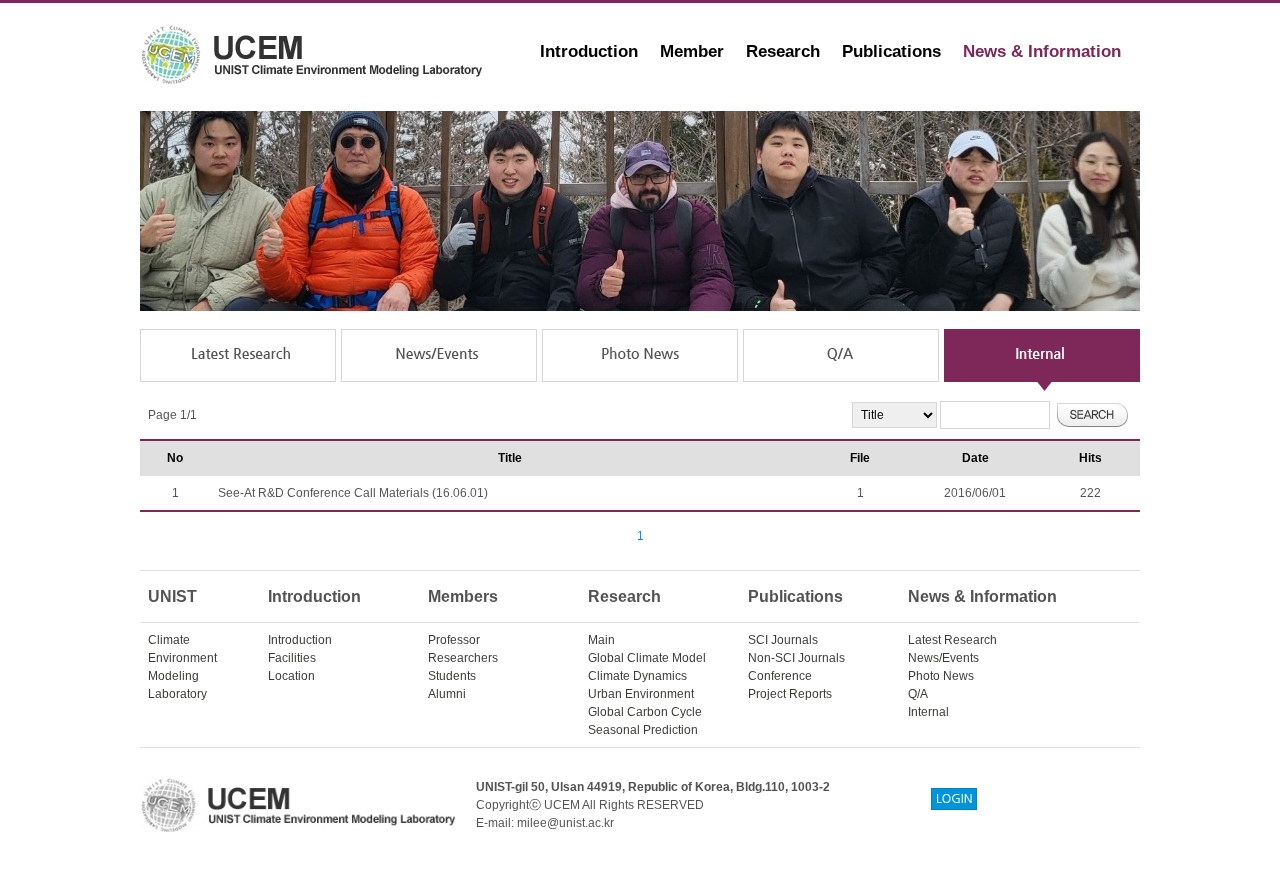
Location (291, 676)
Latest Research (952, 640)
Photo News (941, 676)
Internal (928, 712)
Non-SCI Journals (796, 658)
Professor (454, 640)
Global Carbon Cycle (645, 712)
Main (601, 640)
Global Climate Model (647, 658)
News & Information (1042, 51)
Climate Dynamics (637, 676)
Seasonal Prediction (643, 730)
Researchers (463, 658)
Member (692, 51)
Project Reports (790, 694)
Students (452, 676)
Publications (891, 51)
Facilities (292, 658)
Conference (780, 676)
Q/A (918, 694)
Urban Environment (641, 694)
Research (783, 51)
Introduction (589, 51)
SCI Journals (783, 640)
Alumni (447, 694)
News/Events (943, 658)
